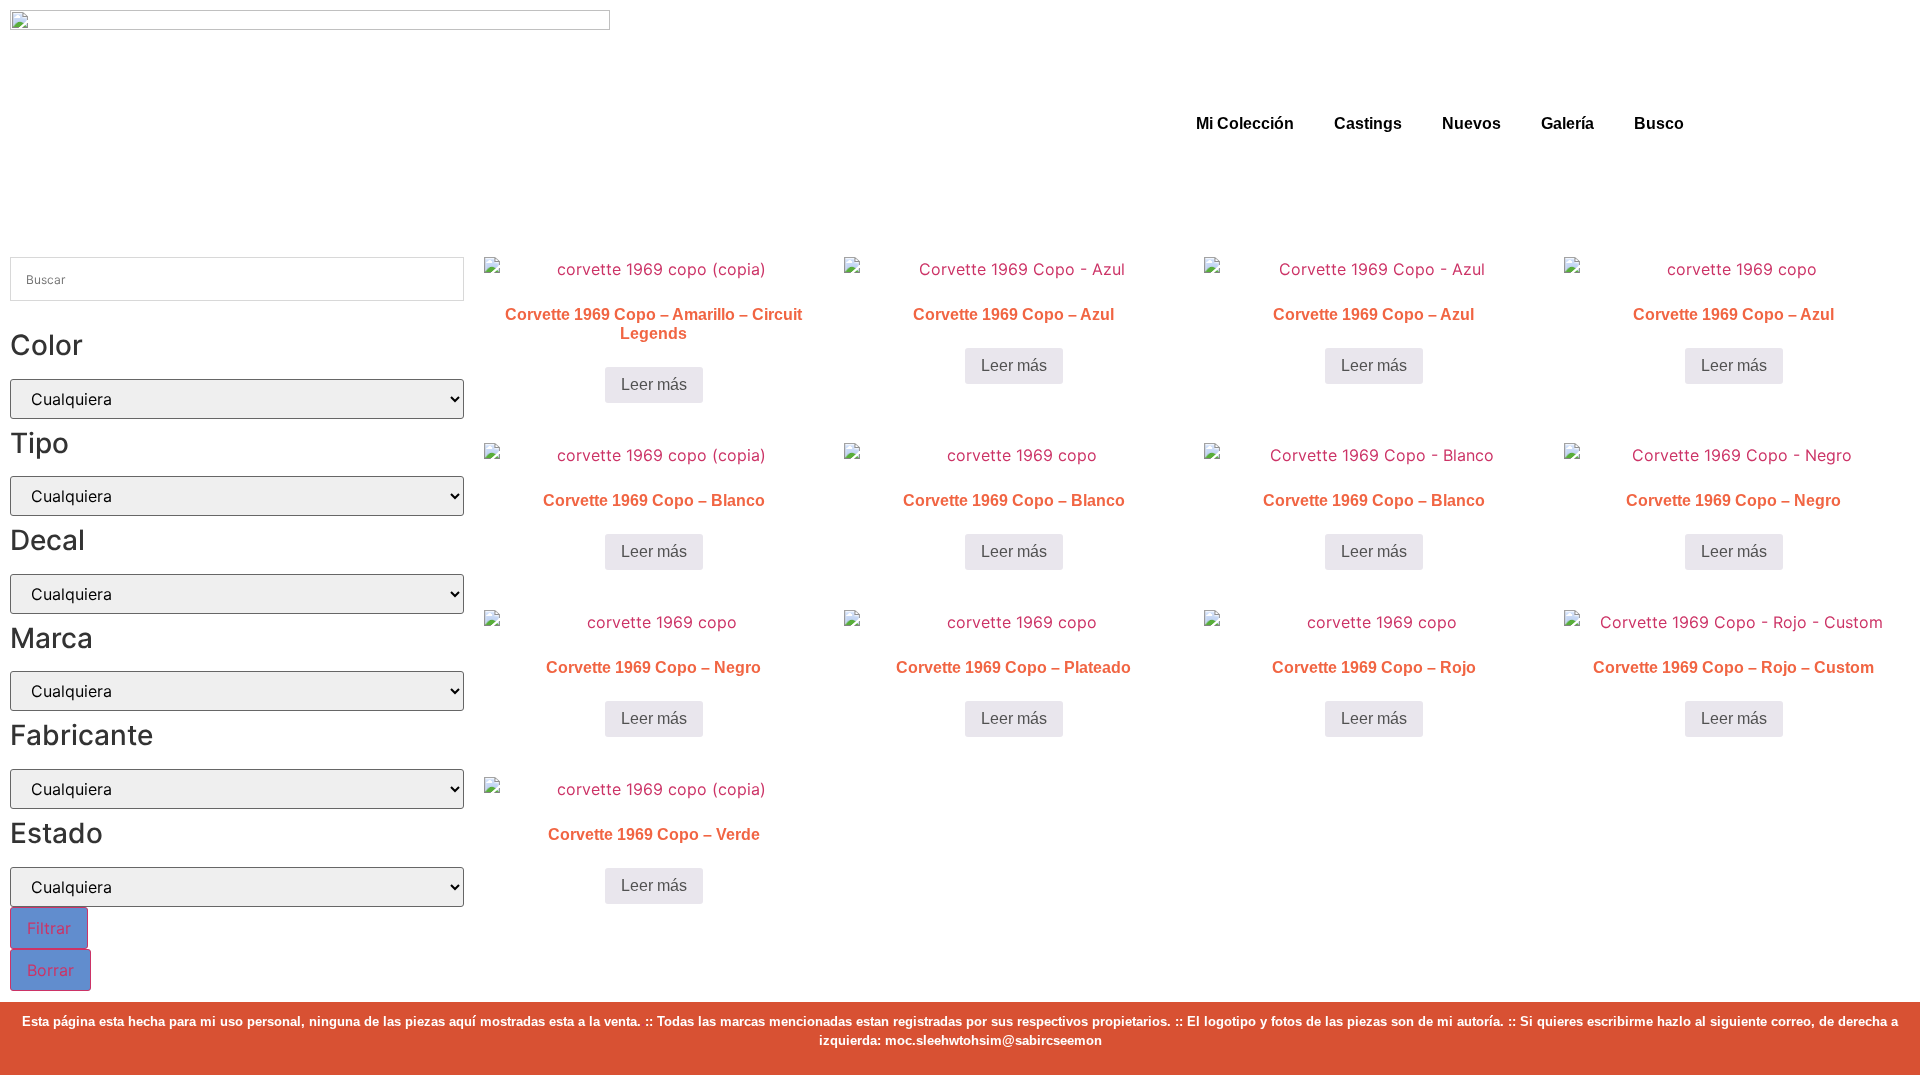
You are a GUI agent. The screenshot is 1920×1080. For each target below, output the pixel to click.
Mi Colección (1245, 123)
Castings (1368, 123)
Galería (1567, 123)
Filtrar (49, 928)
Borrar (50, 970)
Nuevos (1471, 123)
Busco (1659, 123)
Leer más (654, 384)
